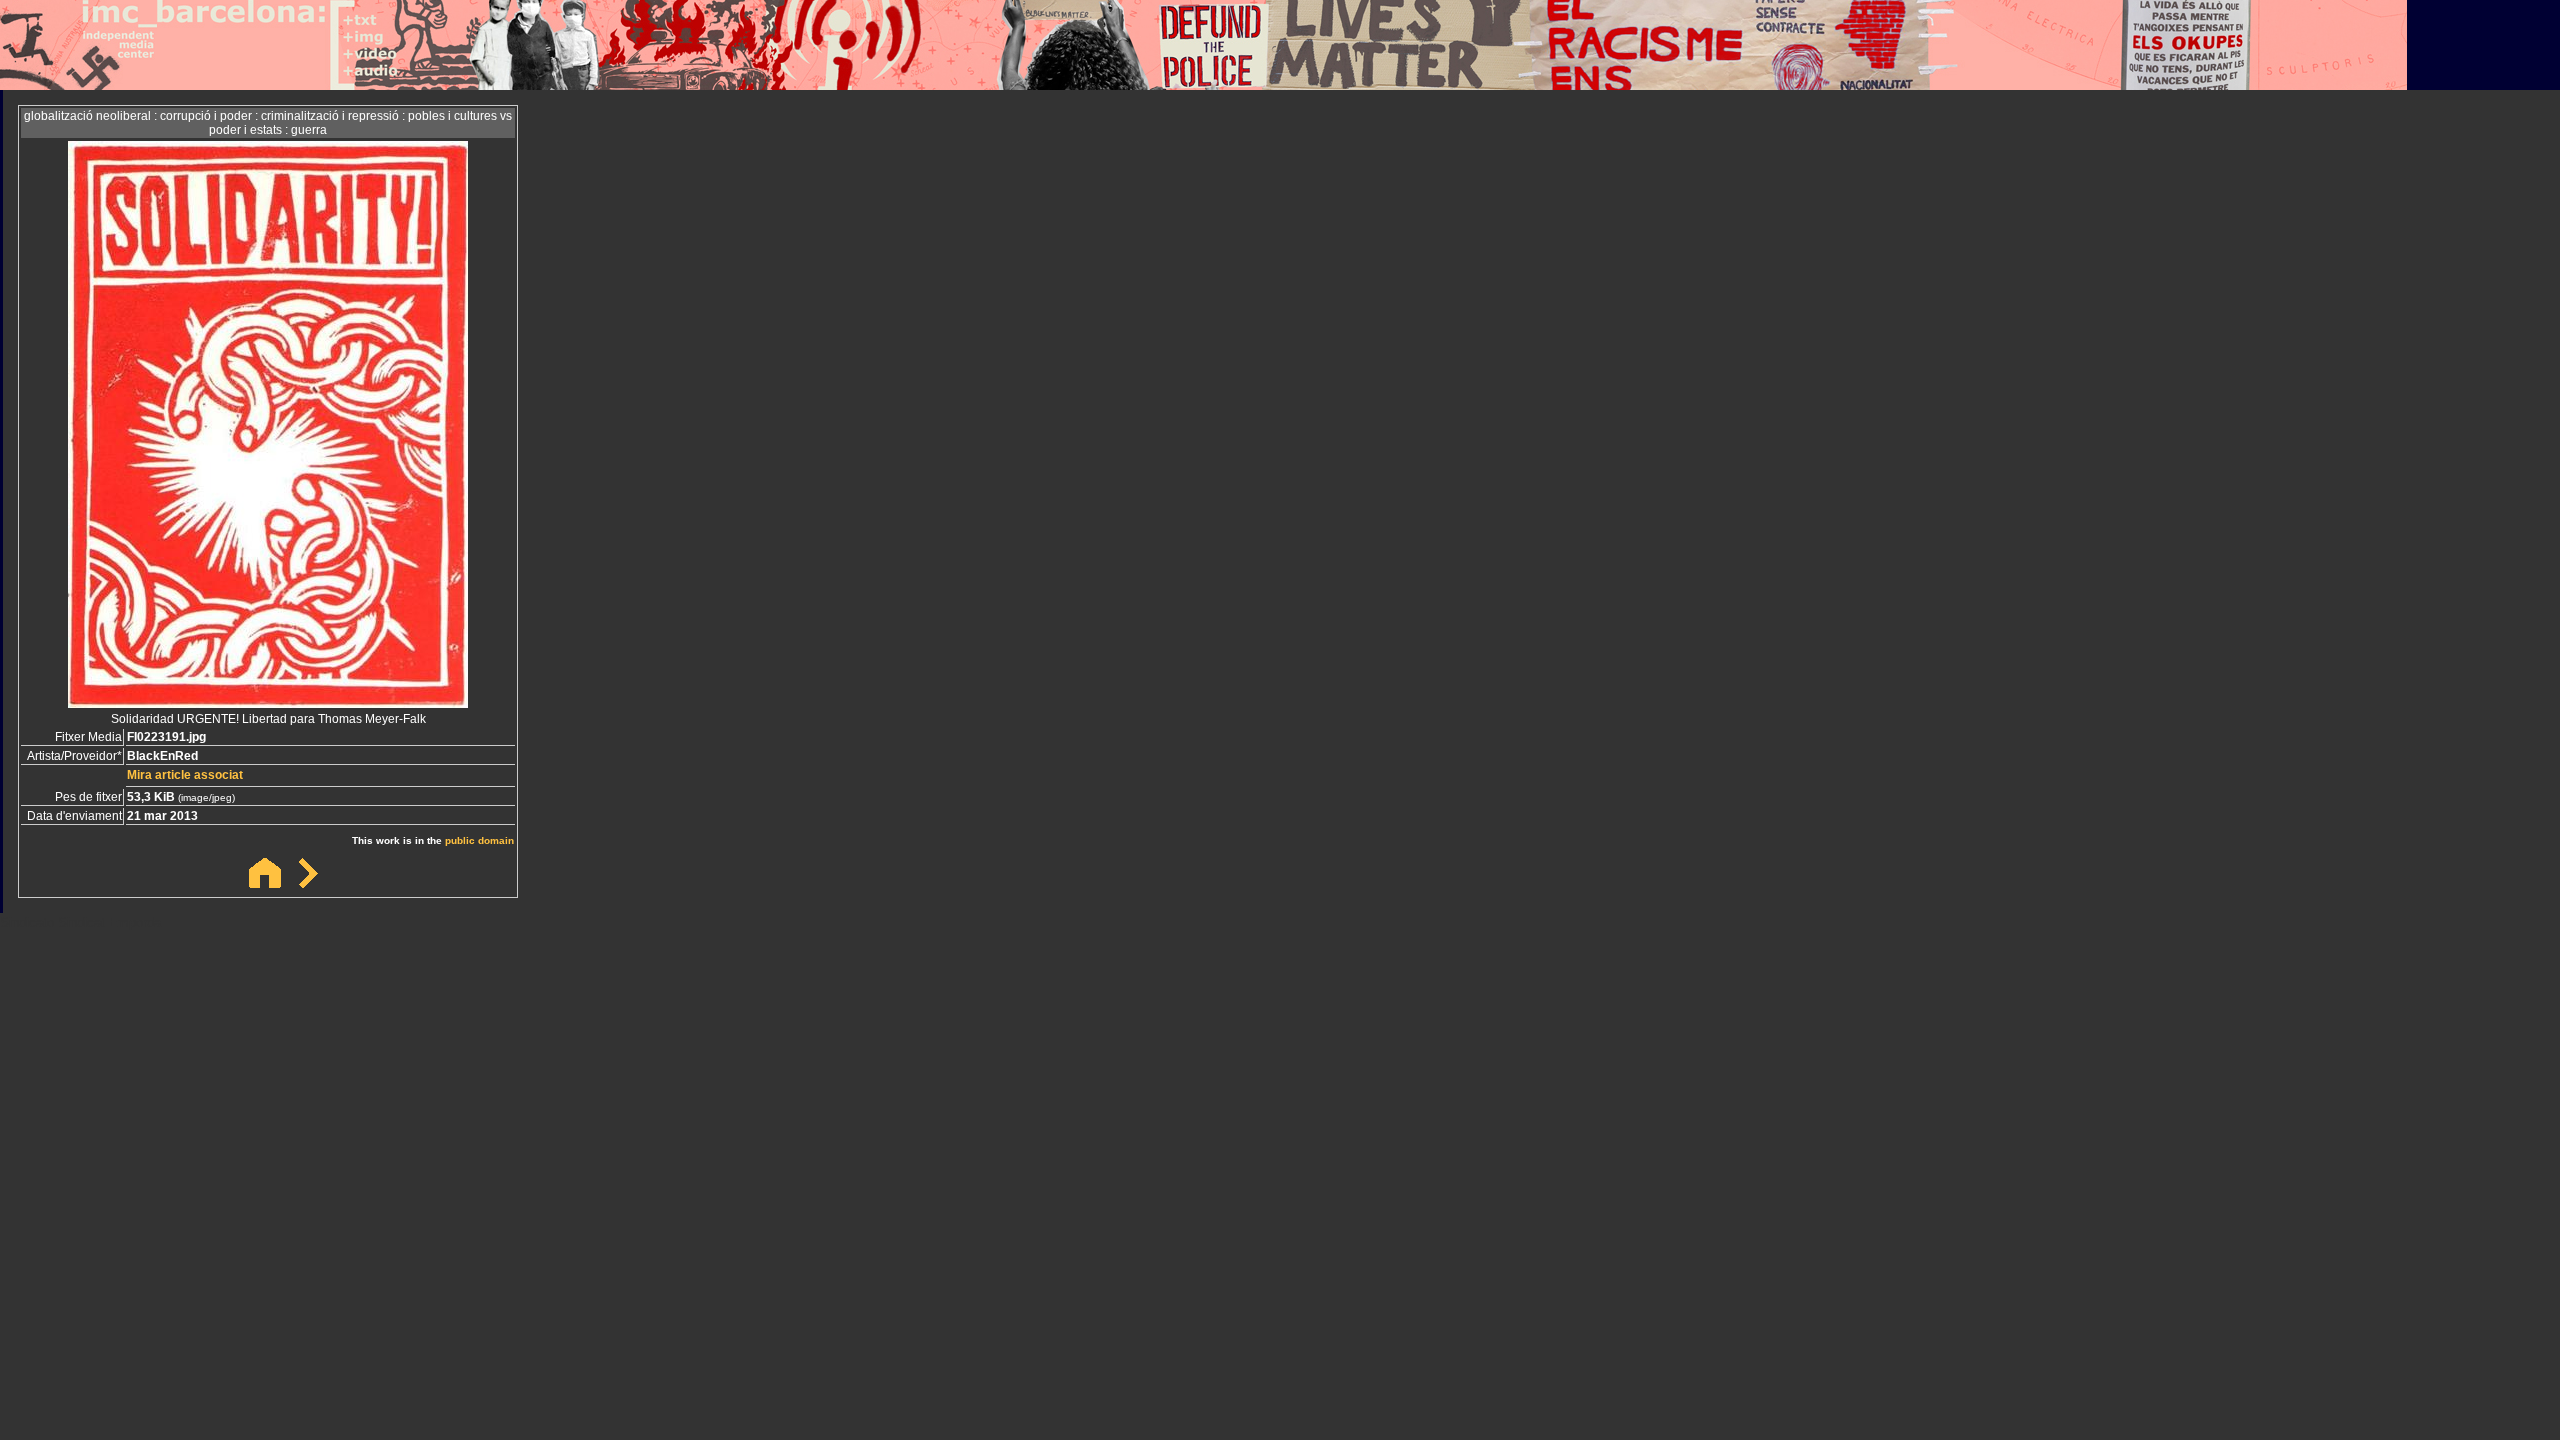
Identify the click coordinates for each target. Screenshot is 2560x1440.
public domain (479, 840)
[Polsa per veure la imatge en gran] (268, 702)
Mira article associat (185, 775)
